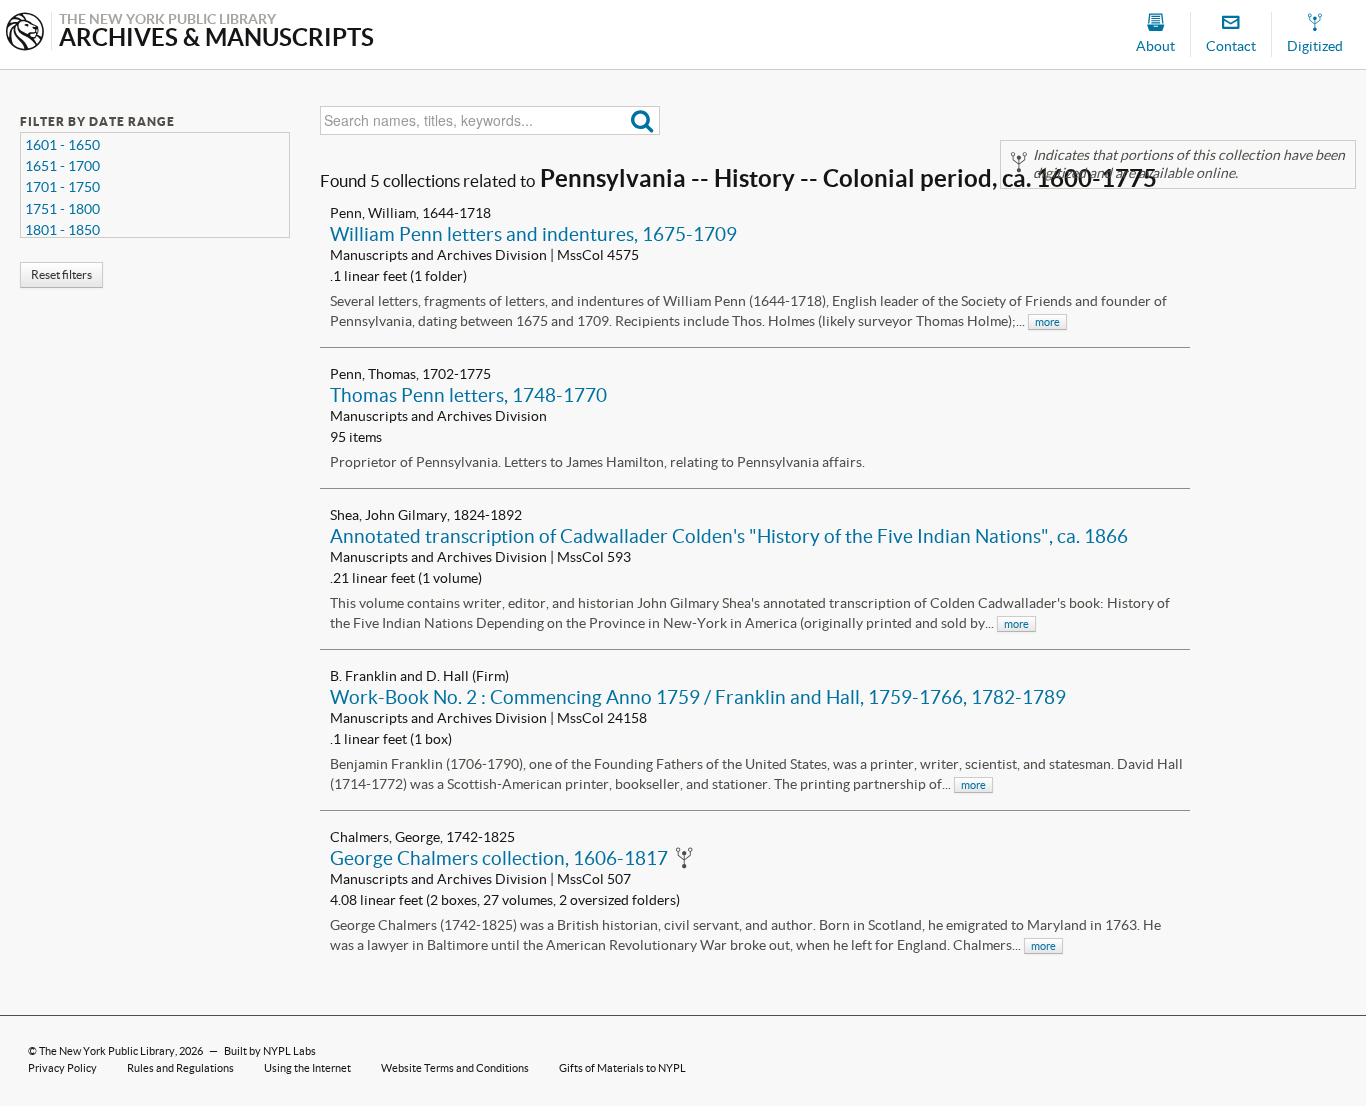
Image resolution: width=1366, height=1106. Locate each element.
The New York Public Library (107, 1051)
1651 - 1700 (62, 166)
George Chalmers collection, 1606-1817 (499, 858)
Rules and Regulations (180, 1068)
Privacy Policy (62, 1068)
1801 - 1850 (62, 230)
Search (642, 120)
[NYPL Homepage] (25, 33)
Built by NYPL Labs (270, 1051)
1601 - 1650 (62, 145)
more (1047, 322)
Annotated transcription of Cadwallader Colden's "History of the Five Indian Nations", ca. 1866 (729, 536)
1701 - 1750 (62, 187)
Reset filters (61, 274)
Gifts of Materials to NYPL (622, 1068)
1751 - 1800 (62, 209)
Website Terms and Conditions (455, 1068)
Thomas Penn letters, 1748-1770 (468, 395)
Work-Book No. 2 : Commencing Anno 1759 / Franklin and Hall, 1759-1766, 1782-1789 (698, 697)
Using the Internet (307, 1068)
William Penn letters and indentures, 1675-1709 (533, 234)
